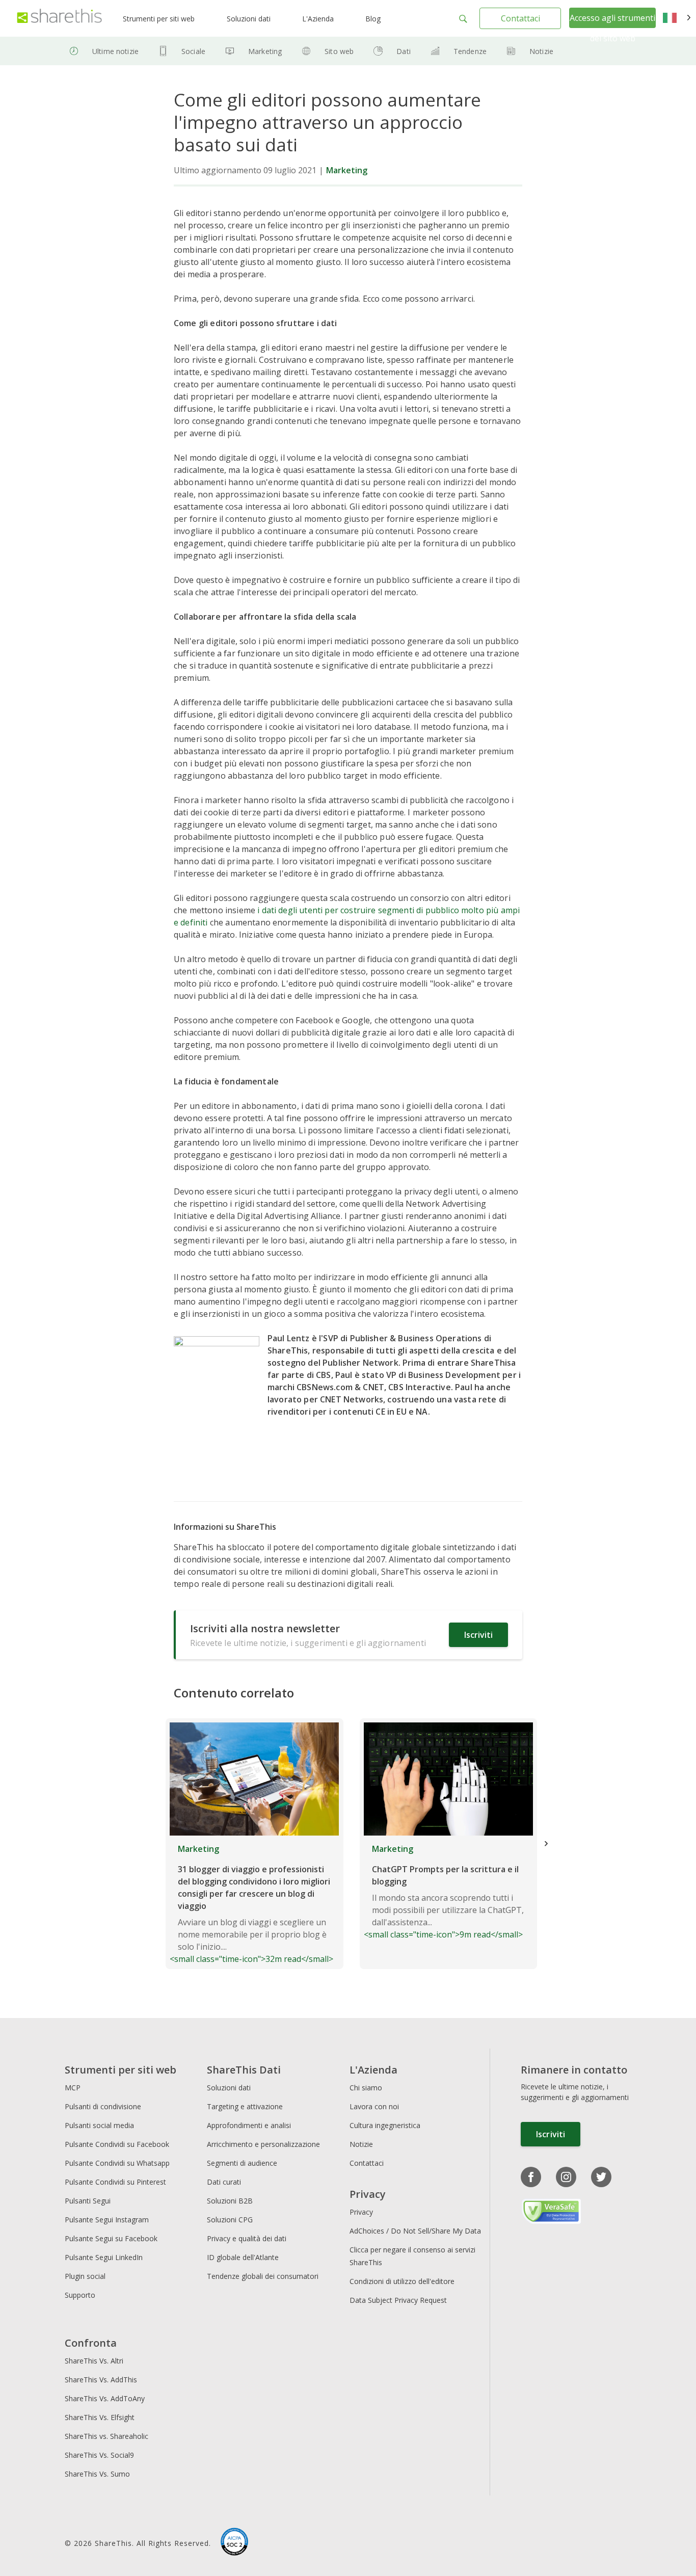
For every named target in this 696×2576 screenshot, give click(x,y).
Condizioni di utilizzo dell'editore (402, 2281)
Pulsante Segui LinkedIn (105, 2257)
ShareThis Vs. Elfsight (100, 2417)
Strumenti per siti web (159, 19)
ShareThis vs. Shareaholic (106, 2436)
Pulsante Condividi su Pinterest (115, 2182)
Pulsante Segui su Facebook (111, 2238)
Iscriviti (478, 1635)
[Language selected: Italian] (677, 18)
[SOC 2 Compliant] (234, 2543)
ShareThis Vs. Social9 (99, 2455)
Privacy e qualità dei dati (247, 2238)
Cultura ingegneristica (385, 2125)
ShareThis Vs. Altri (94, 2361)
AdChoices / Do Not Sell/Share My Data (415, 2231)
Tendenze (470, 51)
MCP (73, 2088)
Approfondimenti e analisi (249, 2125)
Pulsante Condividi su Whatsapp (117, 2163)
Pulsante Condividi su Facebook (117, 2144)
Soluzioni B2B (230, 2201)
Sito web (339, 51)
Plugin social (85, 2276)
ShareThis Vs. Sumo (97, 2474)
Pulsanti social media (99, 2125)
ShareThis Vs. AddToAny (105, 2398)
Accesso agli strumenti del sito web (612, 28)
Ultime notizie (115, 51)
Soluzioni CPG (230, 2220)
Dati (404, 51)
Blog (373, 19)
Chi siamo (366, 2088)
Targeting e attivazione (245, 2106)
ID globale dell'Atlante (243, 2257)
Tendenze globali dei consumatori (263, 2276)
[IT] (677, 18)
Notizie (541, 51)
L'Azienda (318, 19)
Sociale (193, 51)
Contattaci (520, 18)
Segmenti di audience (242, 2163)
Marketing (265, 51)
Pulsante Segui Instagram (108, 2220)
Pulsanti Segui (88, 2201)
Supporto (80, 2295)
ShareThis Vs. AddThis (101, 2380)
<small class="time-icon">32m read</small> (251, 1904)
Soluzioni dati (249, 19)
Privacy (361, 2212)
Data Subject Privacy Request (398, 2300)
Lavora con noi (374, 2106)
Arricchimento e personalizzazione (263, 2144)
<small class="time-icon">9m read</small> (444, 1892)
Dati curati (224, 2182)
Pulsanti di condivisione (103, 2106)
